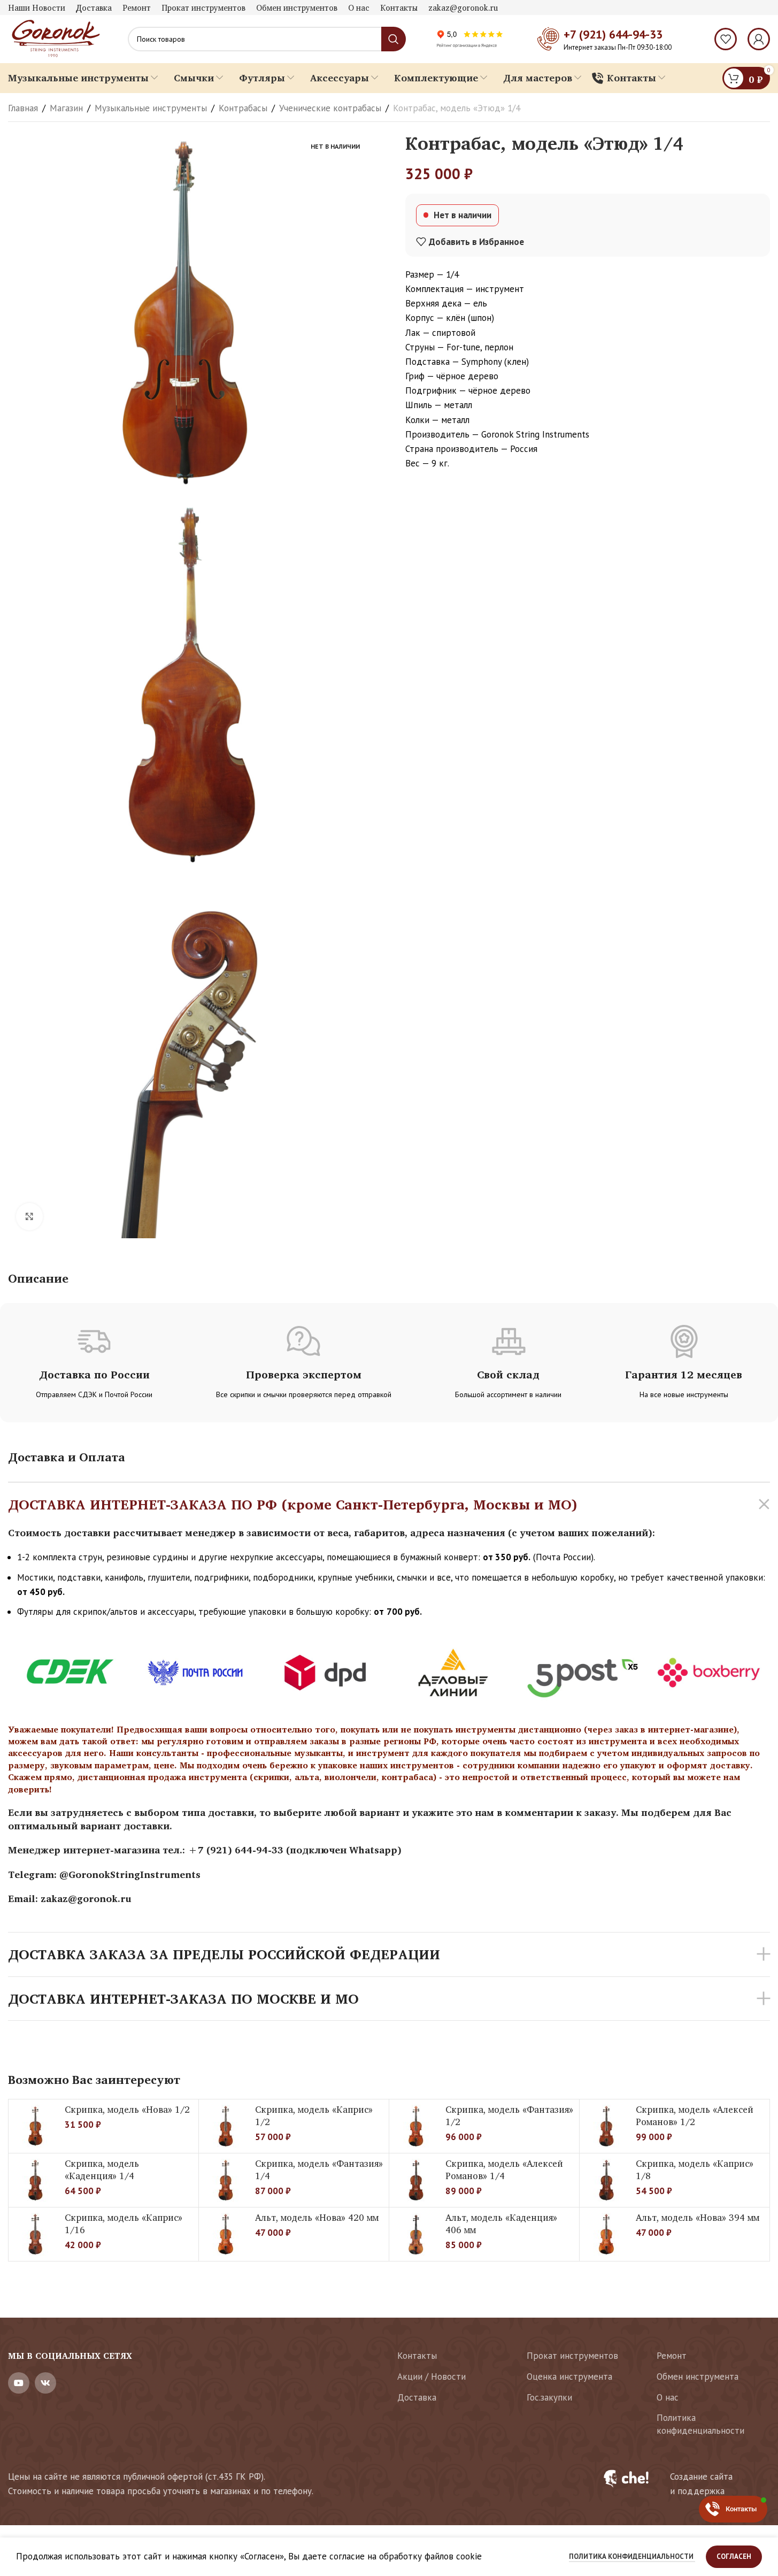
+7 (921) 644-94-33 (613, 34)
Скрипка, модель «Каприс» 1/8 (695, 2170)
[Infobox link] (680, 2484)
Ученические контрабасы (330, 108)
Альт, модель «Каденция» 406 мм (501, 2224)
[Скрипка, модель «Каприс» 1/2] (226, 2126)
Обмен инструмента (698, 2376)
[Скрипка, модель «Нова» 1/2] (35, 2126)
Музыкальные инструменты (151, 108)
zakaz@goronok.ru (86, 1898)
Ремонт (672, 2356)
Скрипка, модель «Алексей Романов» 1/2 (695, 2116)
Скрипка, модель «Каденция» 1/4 (102, 2170)
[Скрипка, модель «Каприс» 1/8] (606, 2180)
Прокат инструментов (572, 2356)
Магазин (66, 108)
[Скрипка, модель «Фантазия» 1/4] (226, 2180)
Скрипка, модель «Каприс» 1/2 (314, 2116)
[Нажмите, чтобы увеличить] (29, 1216)
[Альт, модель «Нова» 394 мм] (606, 2234)
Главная (23, 108)
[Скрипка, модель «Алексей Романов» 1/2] (606, 2126)
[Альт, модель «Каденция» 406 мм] (416, 2234)
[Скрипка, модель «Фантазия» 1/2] (416, 2126)
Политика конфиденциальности (700, 2424)
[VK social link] (45, 2383)
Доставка (417, 2397)
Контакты (417, 2356)
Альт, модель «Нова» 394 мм (698, 2217)
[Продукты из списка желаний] (726, 39)
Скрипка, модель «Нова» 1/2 (127, 2109)
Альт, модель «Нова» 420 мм (317, 2217)
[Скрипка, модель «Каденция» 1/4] (35, 2180)
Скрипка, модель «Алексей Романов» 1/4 (504, 2170)
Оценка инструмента (569, 2376)
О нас (668, 2397)
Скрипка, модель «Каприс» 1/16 (124, 2224)
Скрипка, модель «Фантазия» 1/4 (319, 2170)
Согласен (734, 2556)
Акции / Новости (432, 2376)
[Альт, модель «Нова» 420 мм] (226, 2234)
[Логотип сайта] (55, 38)
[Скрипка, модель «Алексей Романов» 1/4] (416, 2180)
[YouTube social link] (19, 2383)
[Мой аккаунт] (759, 39)
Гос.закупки (549, 2397)
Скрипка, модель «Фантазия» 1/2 (509, 2116)
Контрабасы (243, 108)
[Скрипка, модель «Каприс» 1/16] (35, 2234)
